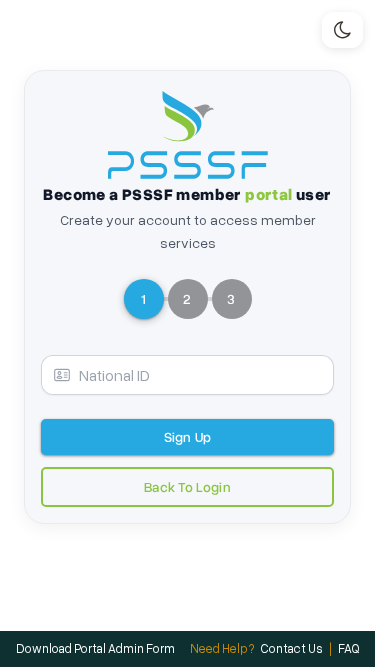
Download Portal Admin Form (95, 648)
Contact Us (292, 648)
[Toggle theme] (342, 30)
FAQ (348, 648)
